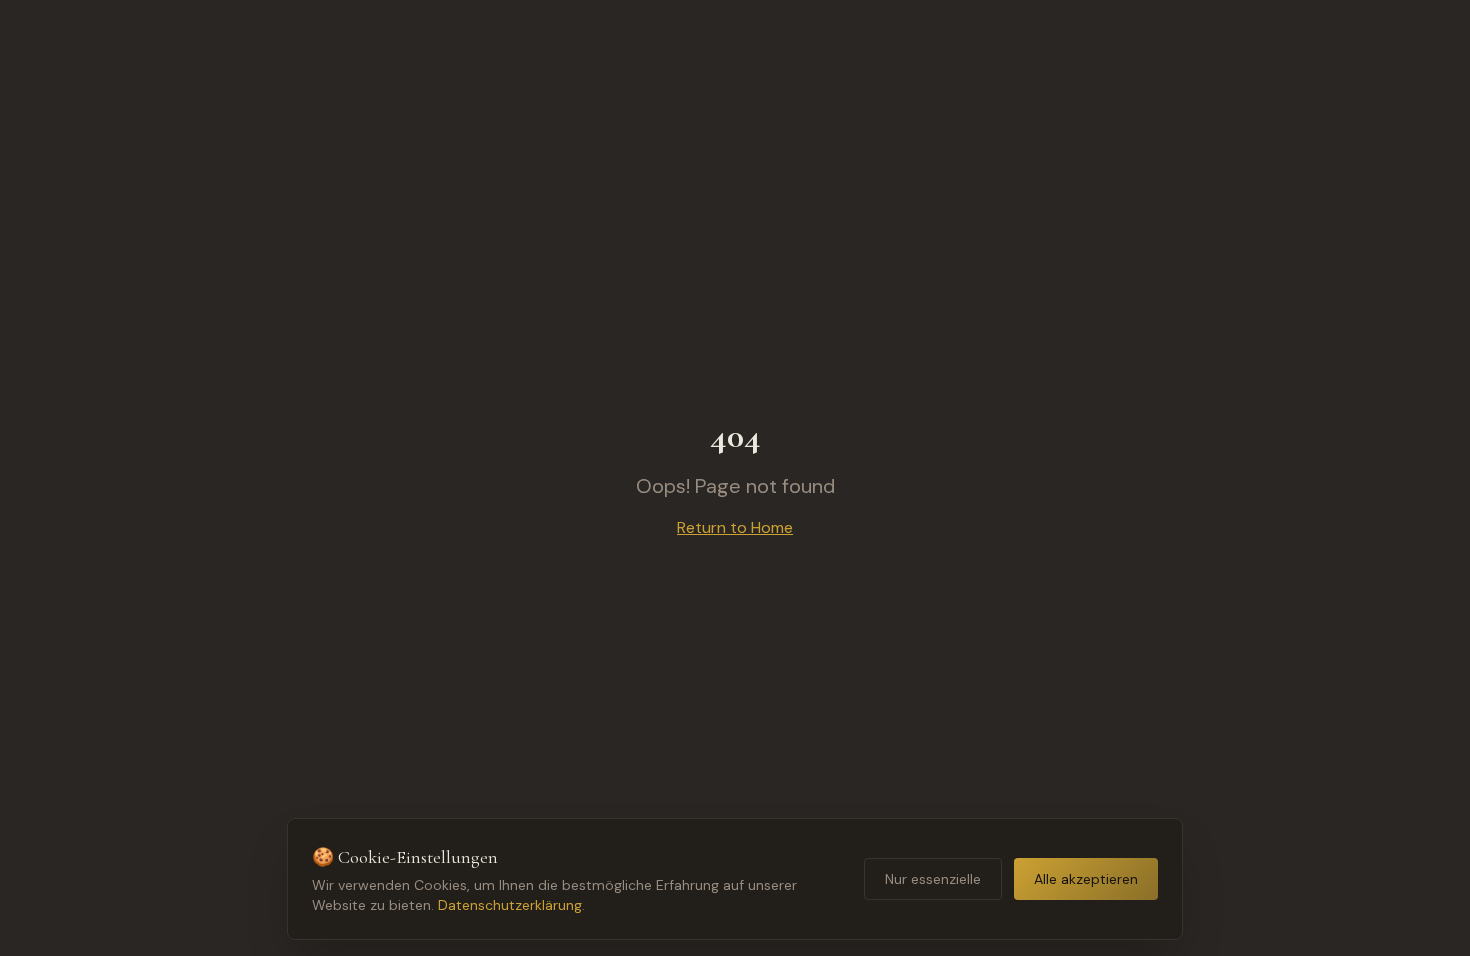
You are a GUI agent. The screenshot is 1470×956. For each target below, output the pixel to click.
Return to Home (735, 527)
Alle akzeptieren (1086, 879)
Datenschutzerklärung (510, 905)
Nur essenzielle (933, 879)
